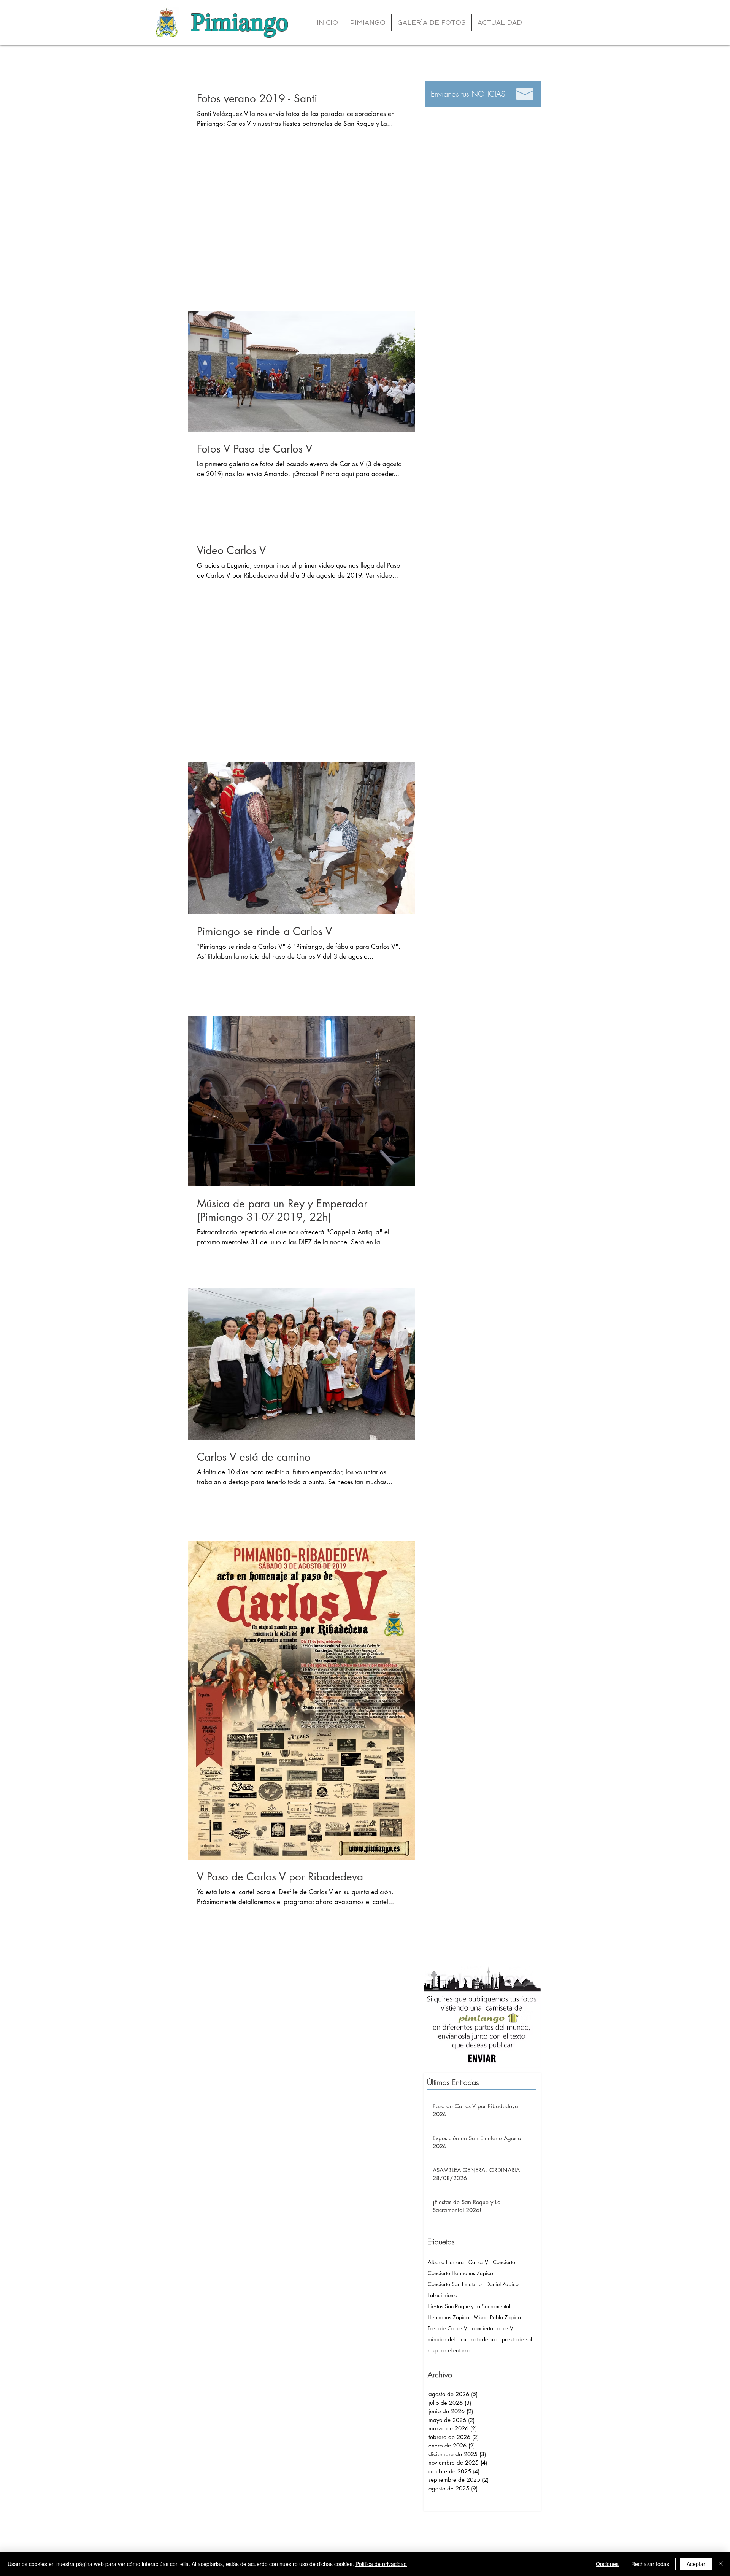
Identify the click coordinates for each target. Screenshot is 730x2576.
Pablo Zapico (505, 2317)
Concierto (504, 2262)
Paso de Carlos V (448, 2328)
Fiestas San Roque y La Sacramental (469, 2306)
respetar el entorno (449, 2350)
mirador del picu (447, 2339)
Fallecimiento (443, 2295)
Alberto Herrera (446, 2262)
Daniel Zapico (502, 2284)
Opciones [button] (607, 2564)
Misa (480, 2317)
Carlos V (478, 2262)
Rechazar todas (650, 2564)
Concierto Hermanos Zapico (460, 2273)
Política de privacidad (381, 2564)
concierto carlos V (493, 2328)
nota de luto (484, 2339)
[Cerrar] (721, 2564)
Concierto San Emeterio (455, 2284)
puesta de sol (517, 2339)
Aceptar (696, 2564)
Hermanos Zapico (448, 2317)
